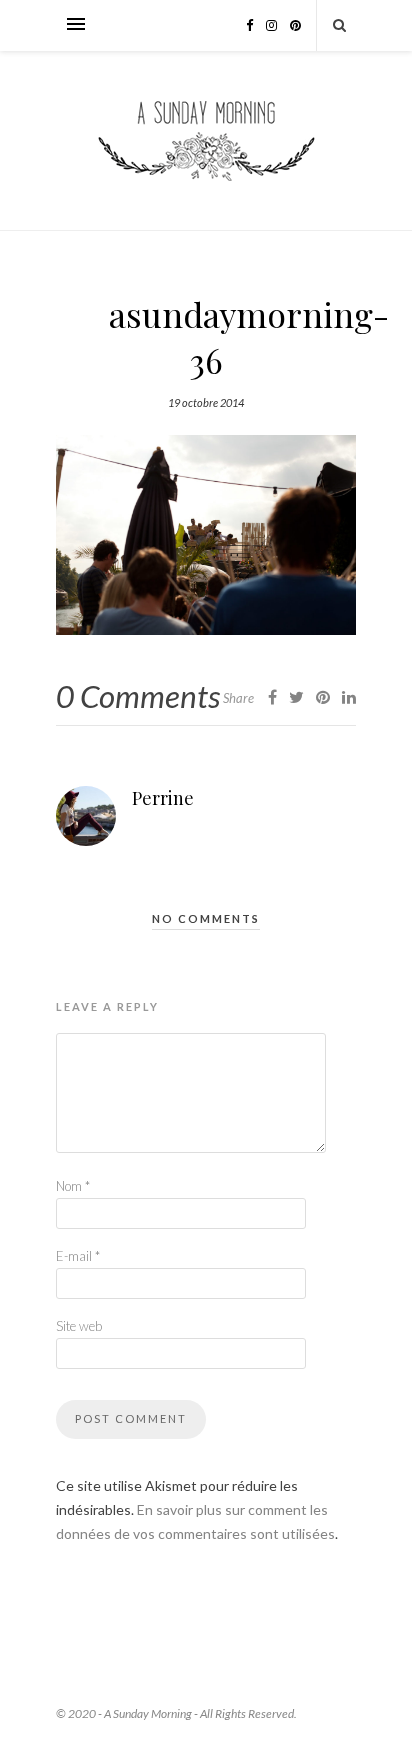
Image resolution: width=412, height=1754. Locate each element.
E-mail (78, 1256)
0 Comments (138, 696)
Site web (79, 1326)
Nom (73, 1186)
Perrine (163, 798)
